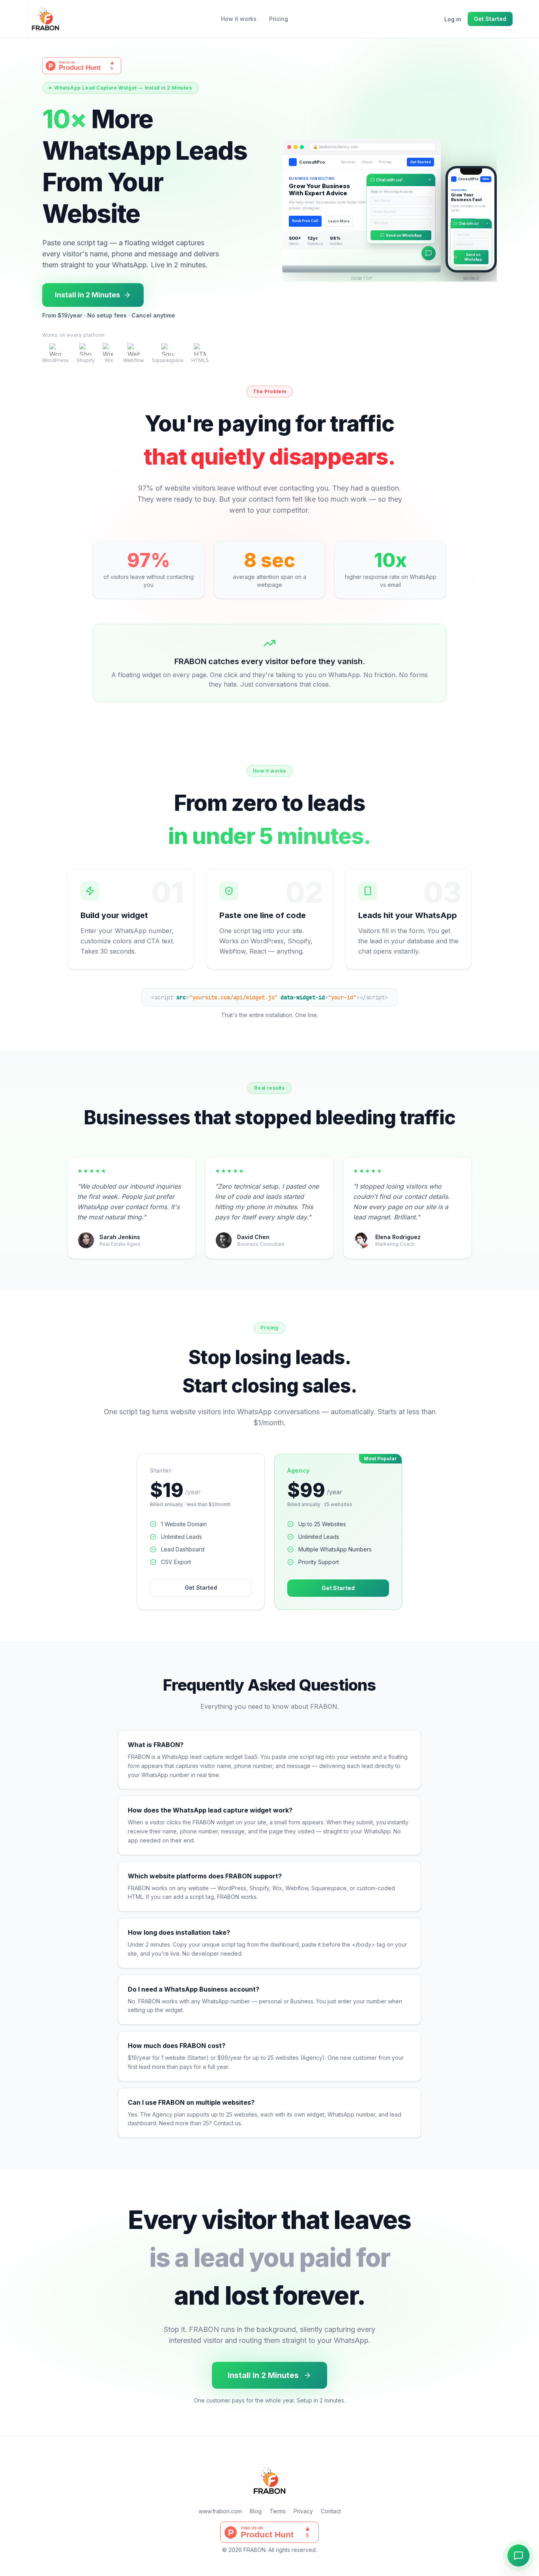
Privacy (303, 2511)
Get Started (490, 19)
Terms (278, 2511)
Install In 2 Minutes (87, 295)
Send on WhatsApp (404, 235)
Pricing (279, 19)
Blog (256, 2511)
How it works (239, 19)
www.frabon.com (220, 2511)
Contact (331, 2511)
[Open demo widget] (518, 2555)
